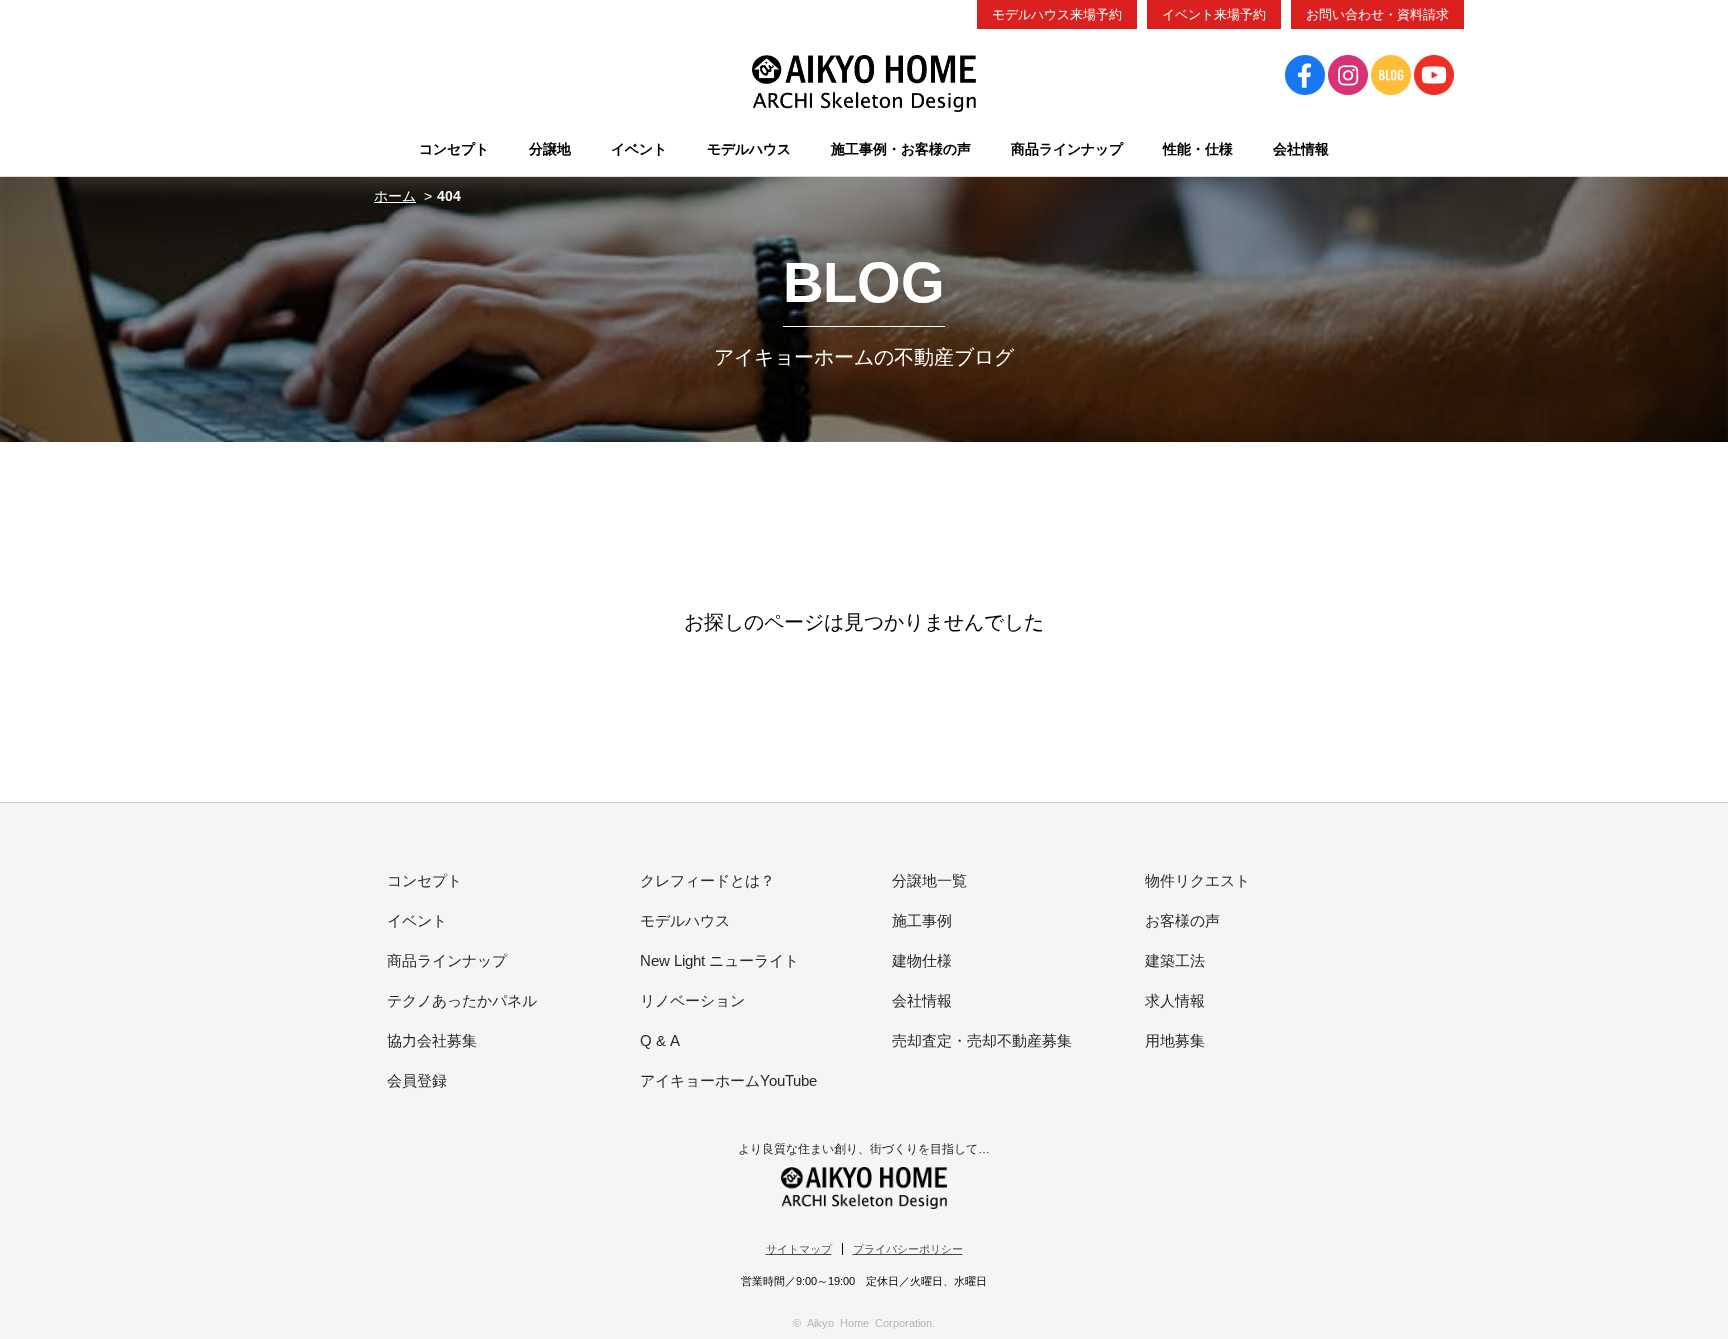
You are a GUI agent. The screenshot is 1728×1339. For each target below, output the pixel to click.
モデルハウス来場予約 (1057, 14)
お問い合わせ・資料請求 (1377, 14)
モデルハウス (685, 920)
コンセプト (424, 880)
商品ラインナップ (447, 960)
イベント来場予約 (1214, 14)
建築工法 (1175, 960)
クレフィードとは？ (707, 880)
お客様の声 (1182, 920)
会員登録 (417, 1080)
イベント (417, 920)
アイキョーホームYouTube (728, 1080)
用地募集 (1175, 1040)
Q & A (660, 1040)
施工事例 (922, 920)
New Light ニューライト (719, 960)
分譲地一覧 (929, 880)
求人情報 (1175, 1000)
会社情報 (922, 1000)
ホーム (395, 196)
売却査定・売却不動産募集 (982, 1040)
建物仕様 (922, 960)
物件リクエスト (1197, 880)
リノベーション (692, 1000)
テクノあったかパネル (462, 1000)
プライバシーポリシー (908, 1249)
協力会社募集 (432, 1040)
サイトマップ (799, 1249)
